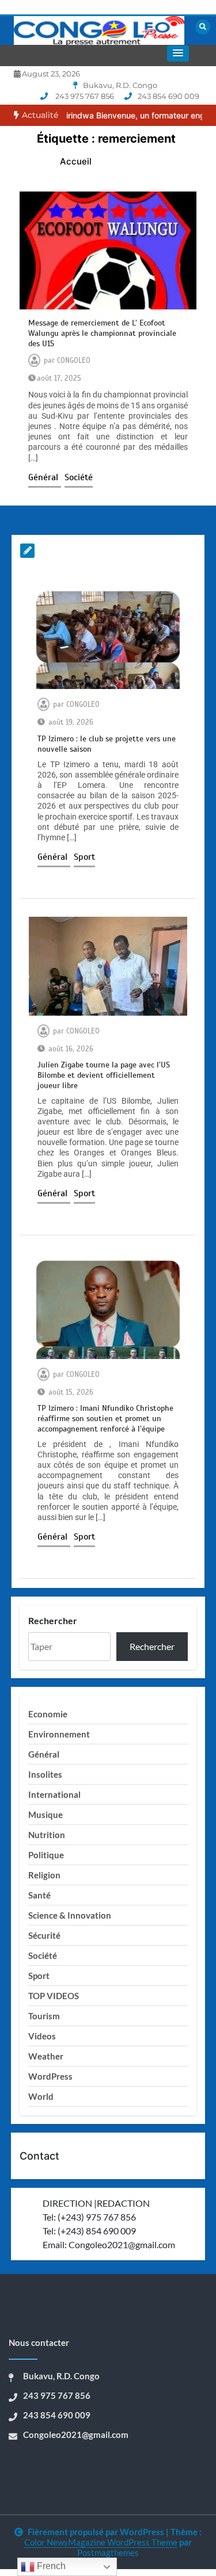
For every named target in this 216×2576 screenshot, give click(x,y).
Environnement (59, 1734)
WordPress (50, 2076)
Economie (48, 1714)
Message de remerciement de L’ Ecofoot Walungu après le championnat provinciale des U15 (102, 333)
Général (45, 477)
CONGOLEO (74, 361)
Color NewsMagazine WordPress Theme (101, 2542)
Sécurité (44, 1935)
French (50, 2566)
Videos (42, 2036)
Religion (44, 1875)
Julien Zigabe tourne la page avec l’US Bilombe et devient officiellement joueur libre (104, 1075)
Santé (39, 1895)
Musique (46, 1815)
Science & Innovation (70, 1915)
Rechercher (53, 1620)
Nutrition (47, 1835)
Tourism (44, 2016)
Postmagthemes (108, 2552)
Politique (46, 1855)
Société (79, 477)
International (54, 1794)
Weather (46, 2056)
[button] (178, 53)
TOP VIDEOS (54, 1996)
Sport (84, 857)
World (41, 2096)
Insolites (45, 1774)
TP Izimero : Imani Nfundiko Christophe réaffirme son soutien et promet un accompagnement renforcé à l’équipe (105, 1419)
